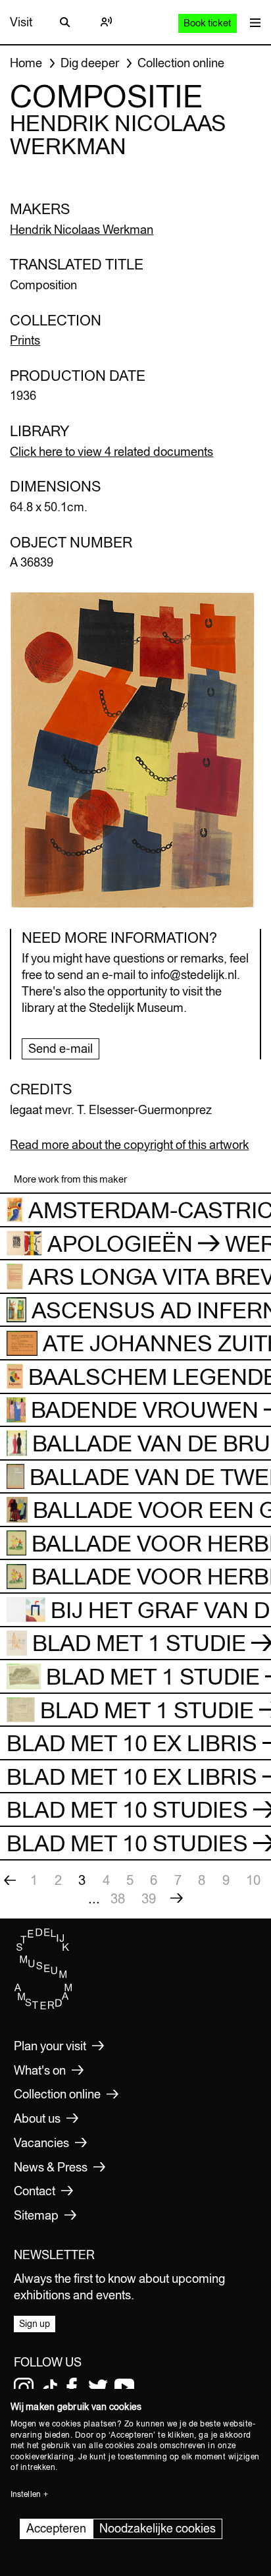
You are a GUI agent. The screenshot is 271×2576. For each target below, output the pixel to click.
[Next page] (176, 1899)
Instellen (26, 2494)
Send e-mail (61, 1049)
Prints (25, 340)
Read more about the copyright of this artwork (129, 1145)
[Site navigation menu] (252, 22)
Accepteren (56, 2528)
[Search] (65, 22)
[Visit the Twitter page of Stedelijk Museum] (98, 2388)
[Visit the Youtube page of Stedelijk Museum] (124, 2388)
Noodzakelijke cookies (158, 2528)
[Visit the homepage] (43, 2006)
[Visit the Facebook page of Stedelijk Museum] (72, 2388)
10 (253, 1880)
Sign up (35, 2324)
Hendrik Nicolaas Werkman (82, 230)
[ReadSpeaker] (106, 22)
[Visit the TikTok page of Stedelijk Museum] (50, 2388)
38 (118, 1898)
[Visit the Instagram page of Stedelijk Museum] (24, 2388)
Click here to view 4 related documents (111, 452)
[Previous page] (10, 1880)
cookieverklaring (42, 2457)
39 (149, 1898)
